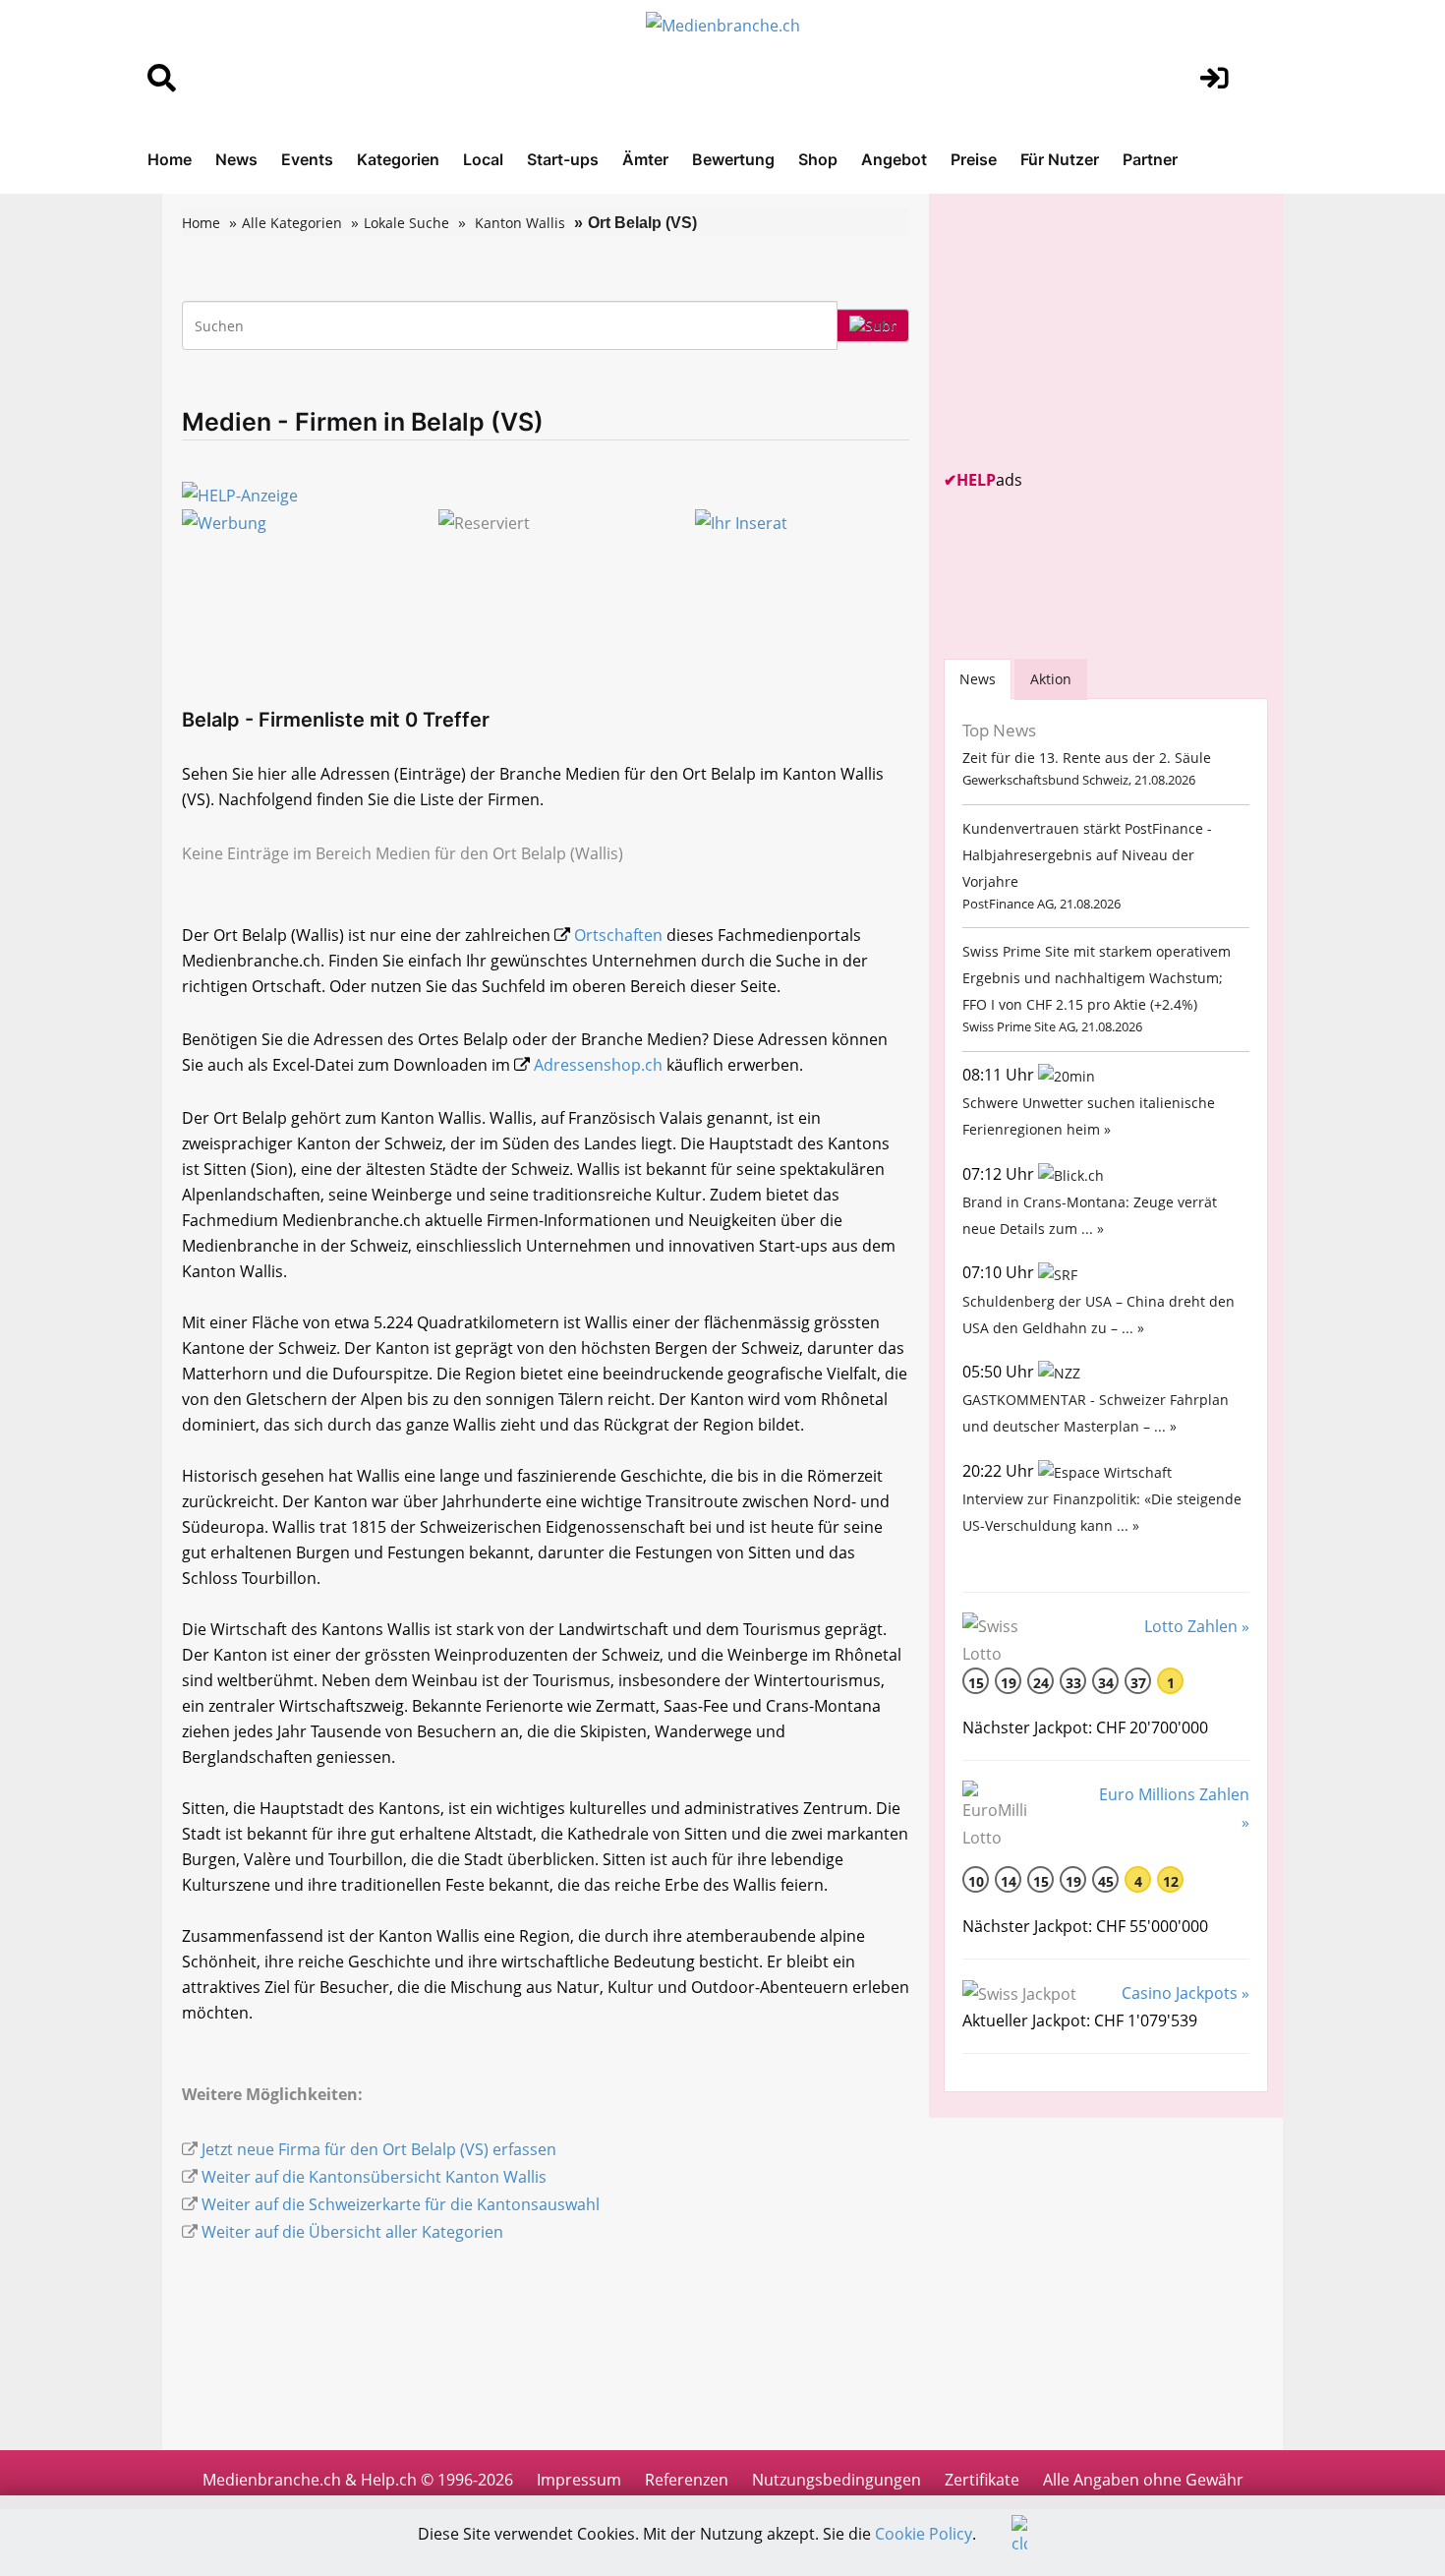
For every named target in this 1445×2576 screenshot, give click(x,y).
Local (483, 159)
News (236, 159)
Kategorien (398, 159)
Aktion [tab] (1051, 679)
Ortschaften (618, 935)
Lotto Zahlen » (1197, 1626)
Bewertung (733, 159)
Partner (1150, 159)
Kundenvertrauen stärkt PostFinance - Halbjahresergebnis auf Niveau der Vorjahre (1087, 855)
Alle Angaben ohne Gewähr (1143, 2480)
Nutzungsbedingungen (837, 2480)
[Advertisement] (1091, 331)
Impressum (579, 2480)
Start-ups (563, 159)
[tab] (978, 679)
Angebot (894, 159)
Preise (974, 159)
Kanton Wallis (520, 223)
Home (170, 159)
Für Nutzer (1060, 159)
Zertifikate (982, 2480)
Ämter (645, 159)
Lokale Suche (406, 223)
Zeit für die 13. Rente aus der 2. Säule (1087, 758)
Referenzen (687, 2480)
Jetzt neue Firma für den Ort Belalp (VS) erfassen (379, 2149)
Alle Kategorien (292, 223)
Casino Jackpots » (1185, 1993)
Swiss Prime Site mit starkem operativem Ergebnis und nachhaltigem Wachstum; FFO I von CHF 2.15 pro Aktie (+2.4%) (1097, 978)
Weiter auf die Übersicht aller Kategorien (352, 2232)
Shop (818, 159)
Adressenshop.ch (598, 1065)
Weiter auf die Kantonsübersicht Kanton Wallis (374, 2177)
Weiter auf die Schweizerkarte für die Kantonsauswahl (401, 2204)
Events (307, 159)
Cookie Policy (924, 2534)
